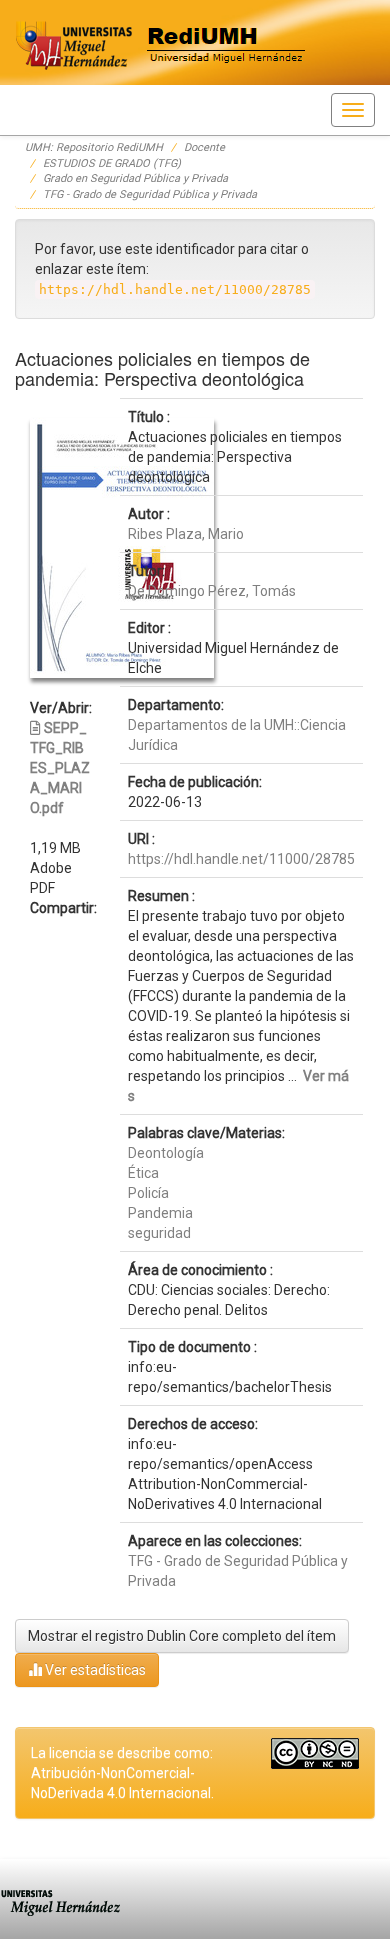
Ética (143, 1173)
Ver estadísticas (94, 1670)
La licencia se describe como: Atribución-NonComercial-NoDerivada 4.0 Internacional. (122, 1773)
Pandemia (160, 1213)
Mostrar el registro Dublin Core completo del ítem (182, 1636)
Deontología (166, 1153)
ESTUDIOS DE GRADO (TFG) (112, 163)
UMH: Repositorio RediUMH (94, 147)
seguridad (159, 1233)
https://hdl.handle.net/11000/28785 (241, 859)
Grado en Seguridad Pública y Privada (135, 178)
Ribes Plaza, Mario (186, 534)
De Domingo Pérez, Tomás (212, 591)
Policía (148, 1193)
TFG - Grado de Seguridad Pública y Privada (150, 194)
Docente (204, 147)
